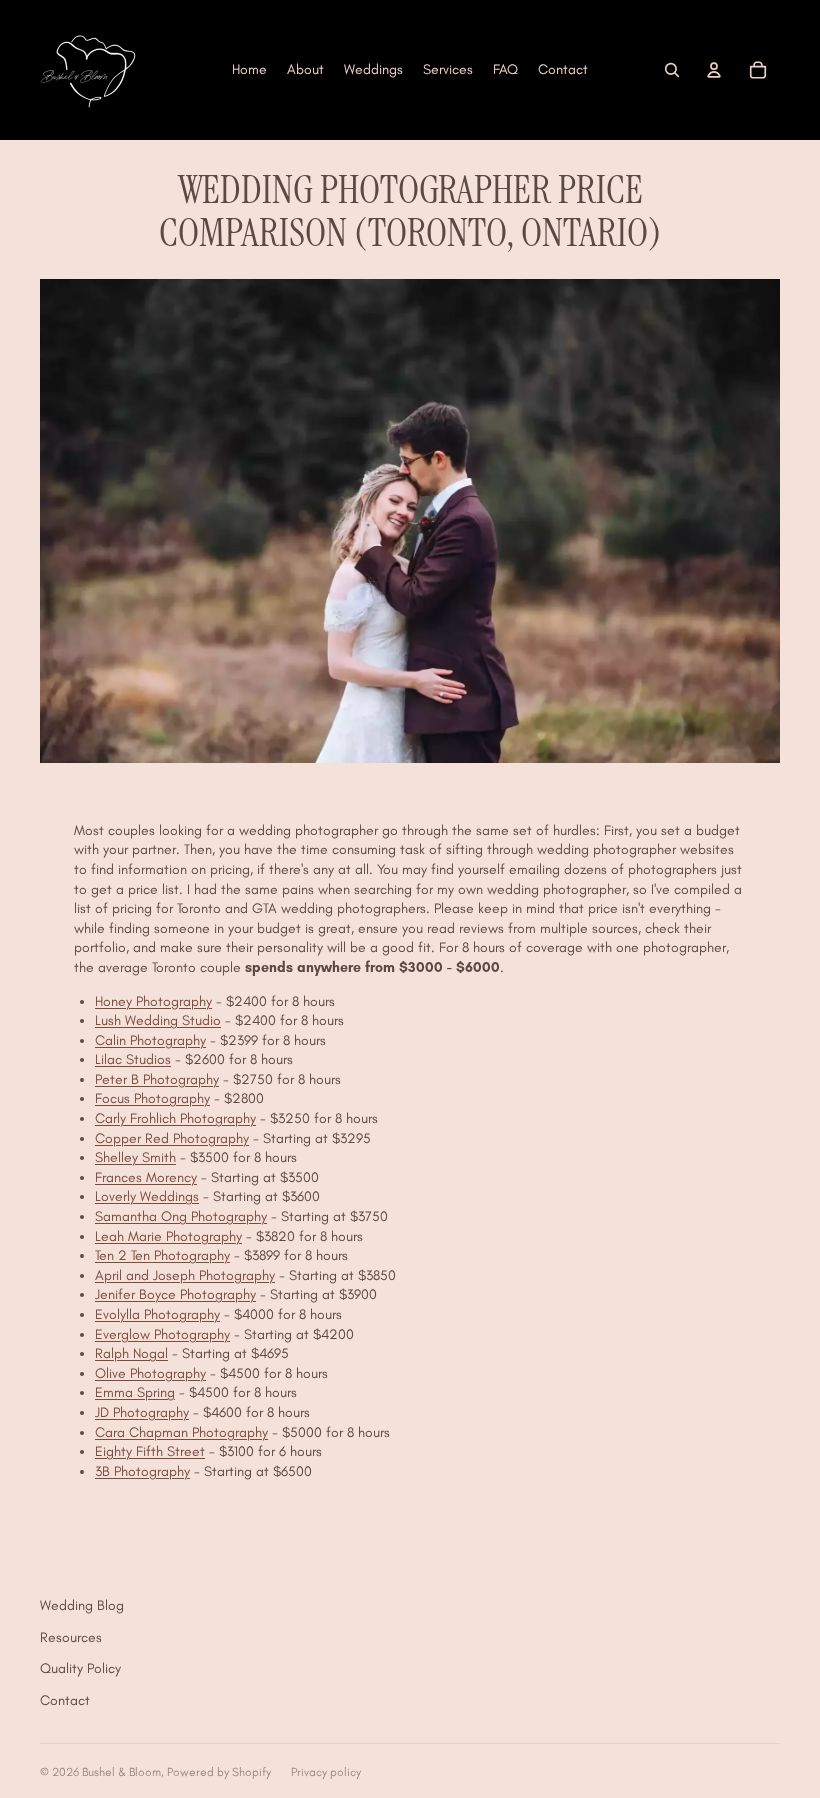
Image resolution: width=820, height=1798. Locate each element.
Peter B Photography (157, 1079)
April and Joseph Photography (185, 1275)
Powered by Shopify (219, 1772)
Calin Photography (150, 1040)
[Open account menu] (714, 70)
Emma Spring (135, 1392)
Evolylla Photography (157, 1314)
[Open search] (672, 70)
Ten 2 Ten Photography (162, 1255)
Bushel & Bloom (121, 1772)
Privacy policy (326, 1772)
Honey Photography (153, 1001)
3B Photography (142, 1471)
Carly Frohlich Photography (175, 1118)
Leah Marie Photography (168, 1236)
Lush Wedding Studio (158, 1020)
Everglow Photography (162, 1334)
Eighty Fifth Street (150, 1451)
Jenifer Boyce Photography (175, 1294)
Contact (65, 1700)
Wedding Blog (82, 1605)
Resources (71, 1637)
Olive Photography (150, 1373)
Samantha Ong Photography (181, 1216)
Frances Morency (146, 1177)
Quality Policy (80, 1668)
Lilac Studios (133, 1059)
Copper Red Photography (172, 1138)
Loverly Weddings (147, 1196)
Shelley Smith (135, 1157)
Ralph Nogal (131, 1353)
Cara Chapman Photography (181, 1432)
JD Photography (142, 1412)
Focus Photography (152, 1098)
